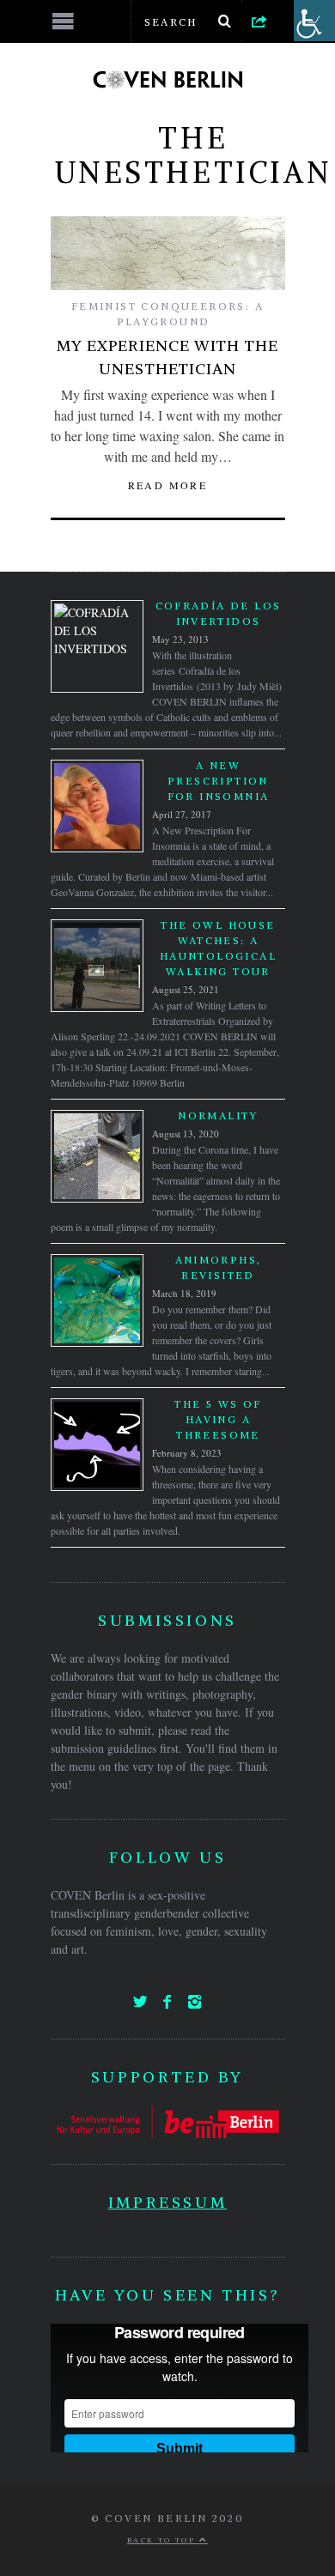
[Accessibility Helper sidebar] (314, 21)
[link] (259, 21)
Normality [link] (218, 1115)
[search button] (225, 21)
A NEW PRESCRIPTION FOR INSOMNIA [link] (219, 781)
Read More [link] (168, 485)
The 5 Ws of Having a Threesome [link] (218, 1419)
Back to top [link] (163, 2540)
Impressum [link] (167, 2202)
